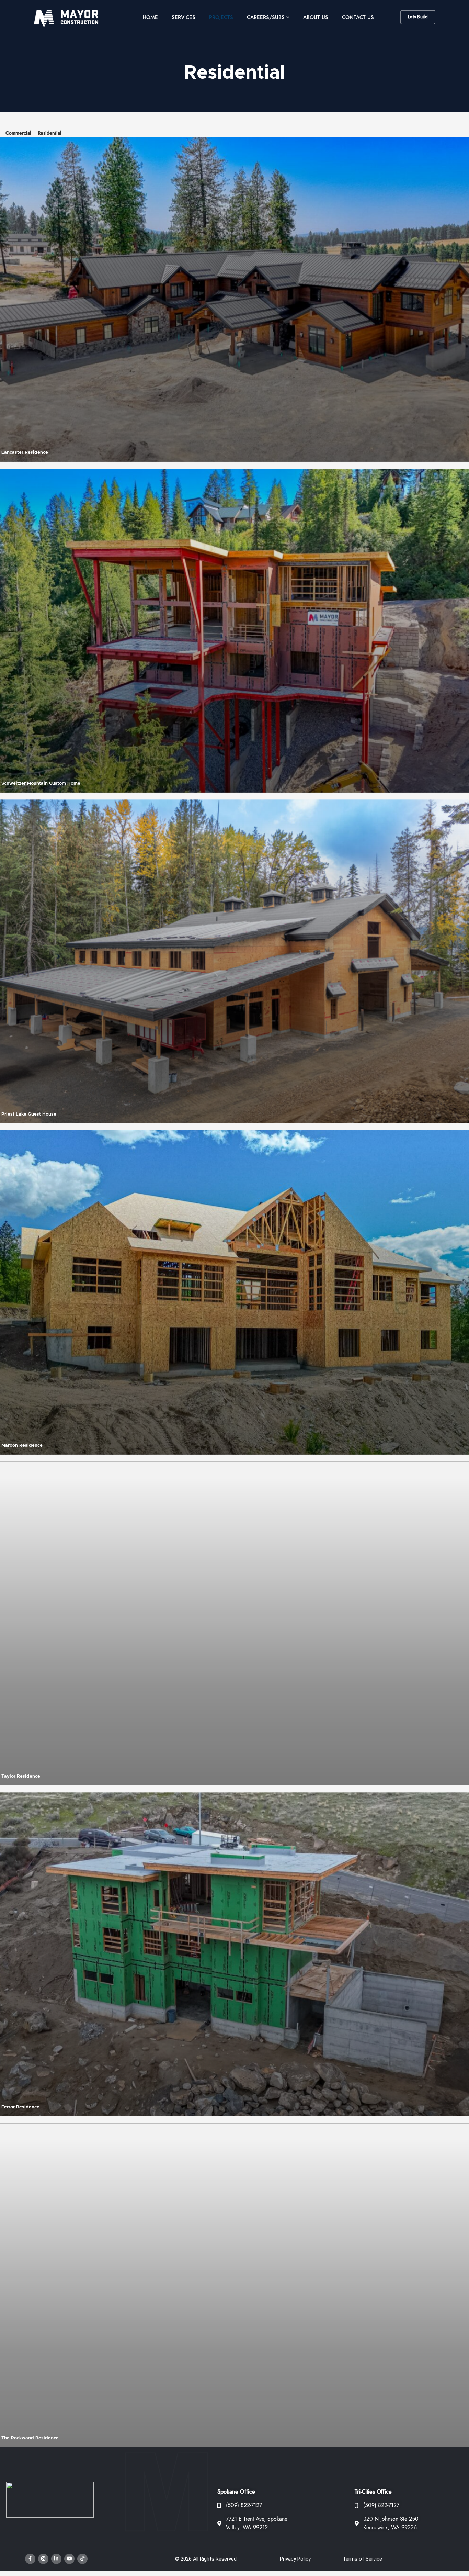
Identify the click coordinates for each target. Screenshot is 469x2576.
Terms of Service (362, 2559)
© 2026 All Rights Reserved (206, 2559)
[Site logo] (70, 17)
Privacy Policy (295, 2559)
